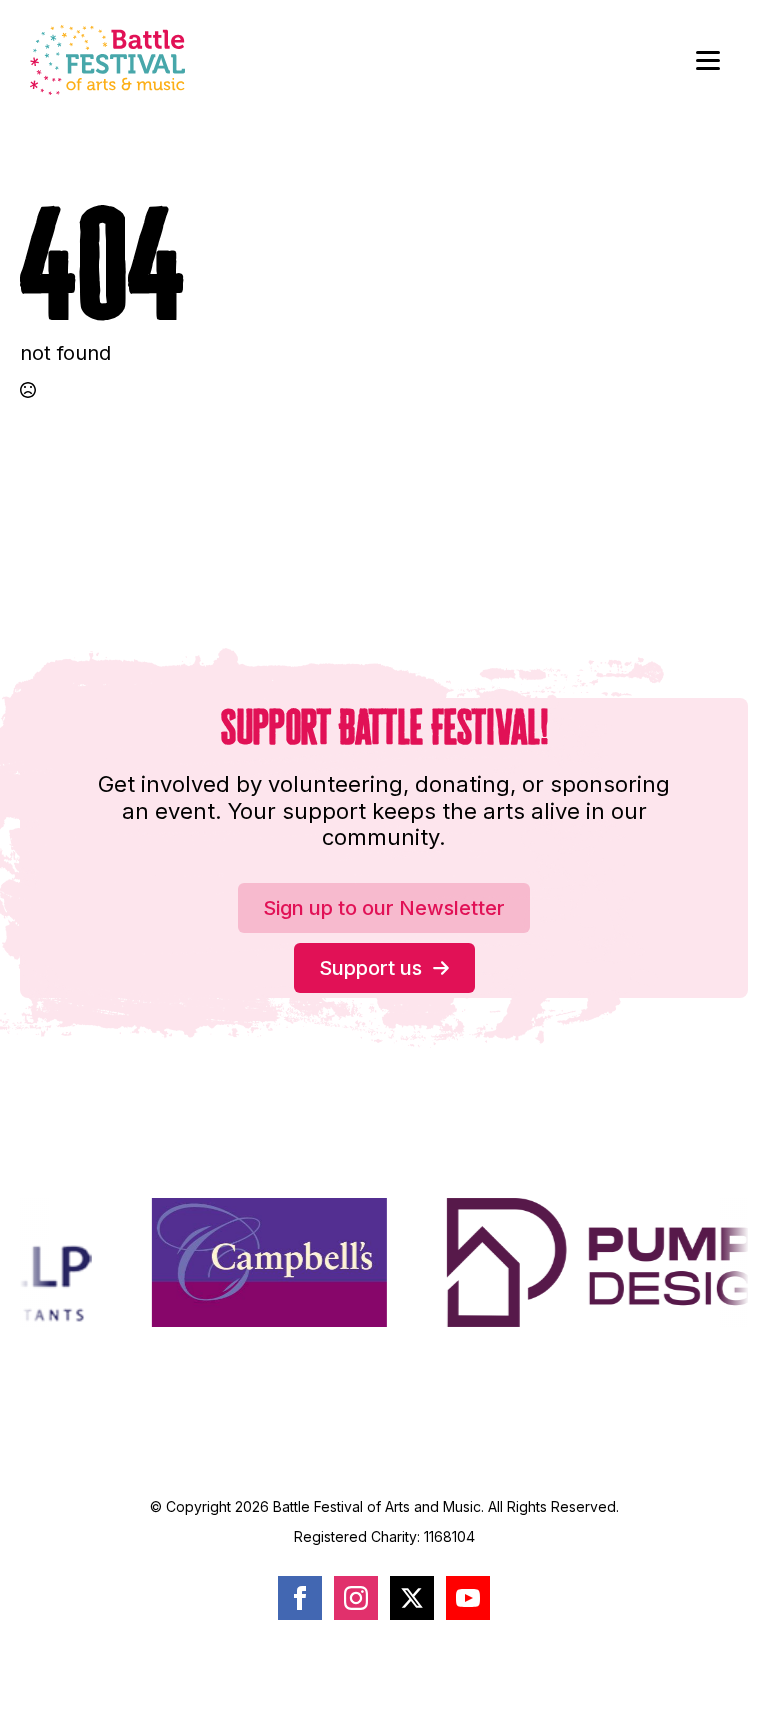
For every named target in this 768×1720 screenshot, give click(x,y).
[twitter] (412, 1598)
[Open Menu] (708, 60)
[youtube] (468, 1598)
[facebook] (300, 1598)
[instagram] (356, 1598)
